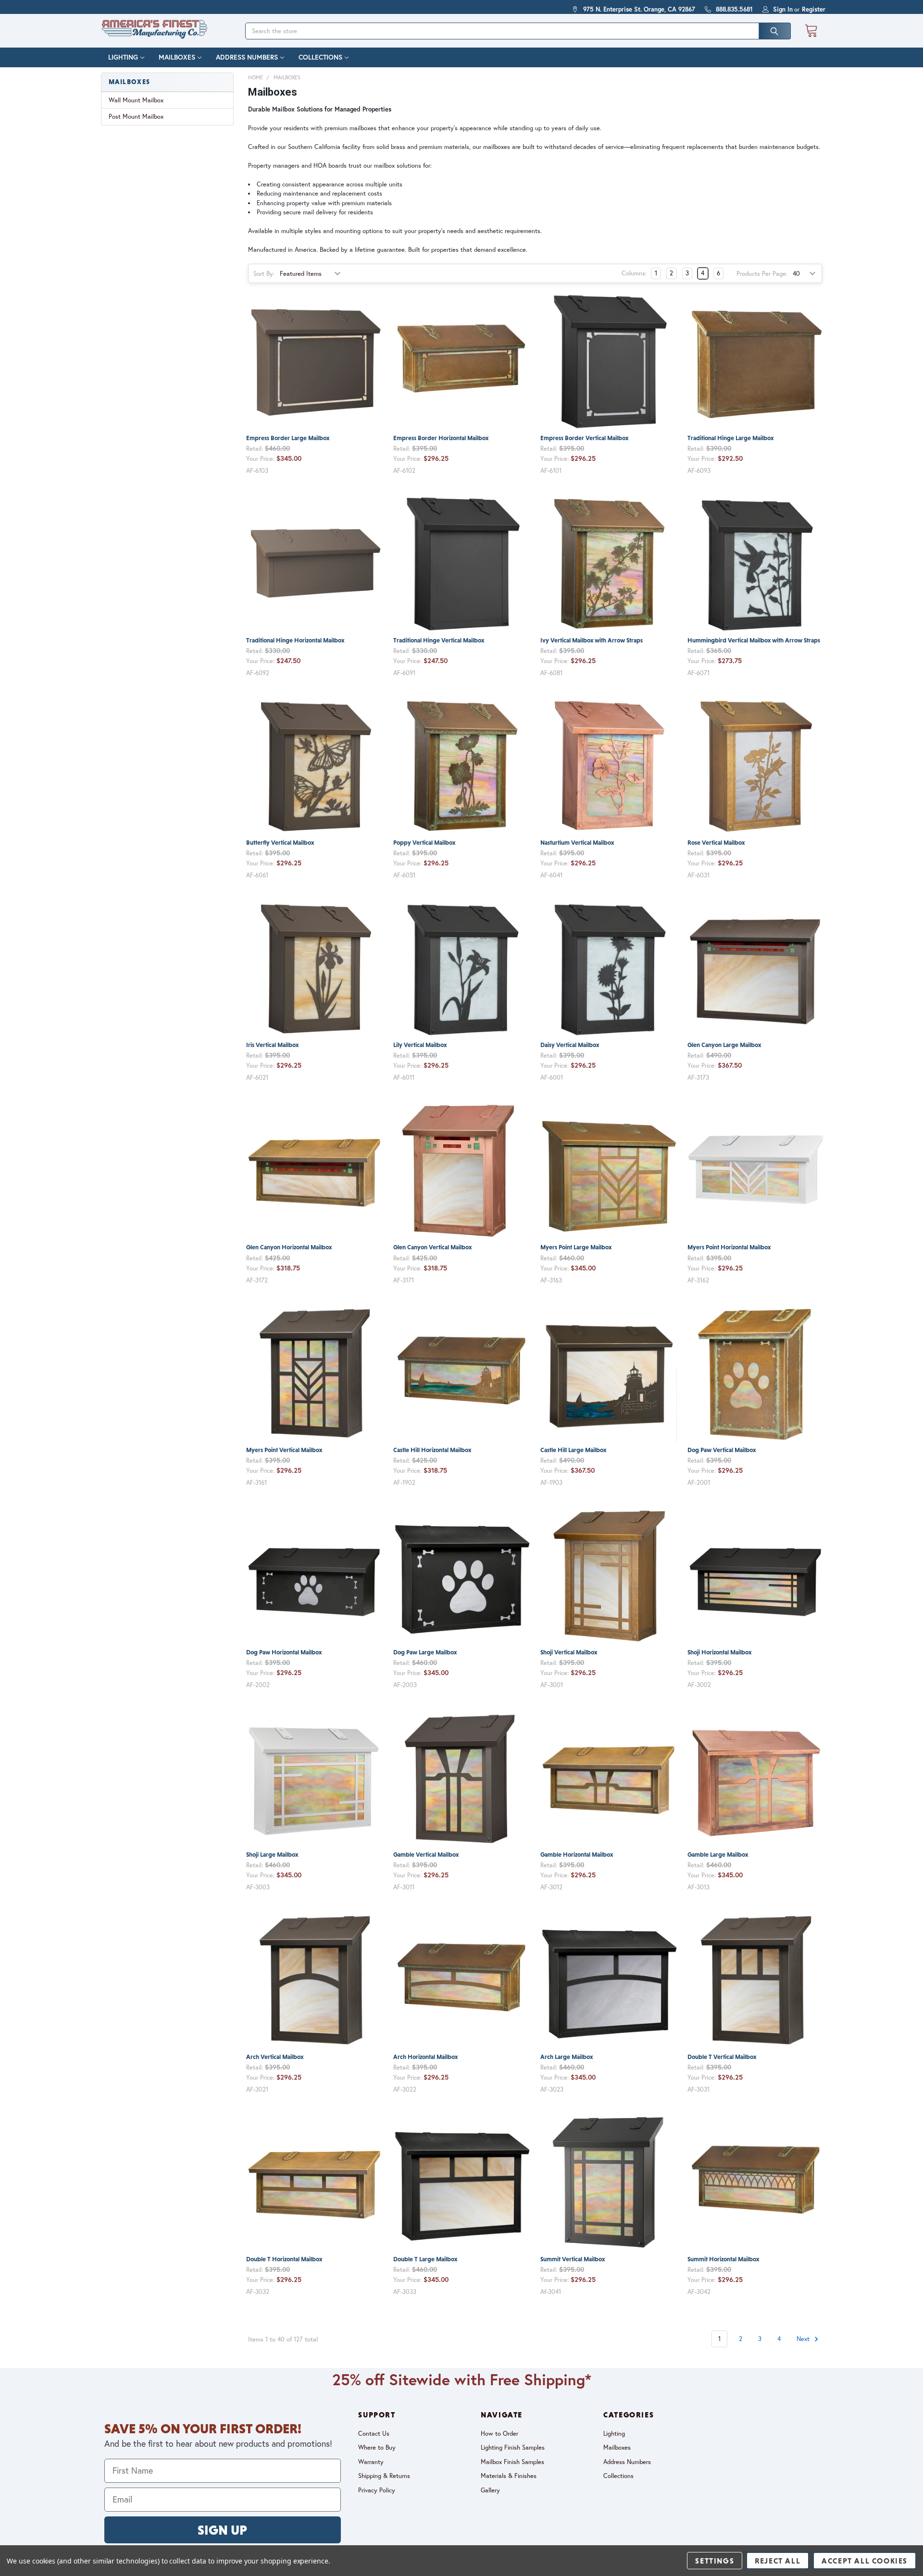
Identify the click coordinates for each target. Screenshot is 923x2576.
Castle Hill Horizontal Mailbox (432, 1450)
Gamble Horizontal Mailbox (577, 1855)
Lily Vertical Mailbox (420, 1045)
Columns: (634, 273)
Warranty (371, 2462)
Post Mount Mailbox (136, 116)
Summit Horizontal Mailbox (723, 2259)
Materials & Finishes (509, 2476)
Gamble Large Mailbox (718, 1855)
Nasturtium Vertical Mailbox (577, 843)
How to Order (499, 2433)
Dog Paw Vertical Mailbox (722, 1450)
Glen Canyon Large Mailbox (724, 1045)
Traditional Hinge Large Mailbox (730, 438)
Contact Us (374, 2433)
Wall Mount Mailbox (136, 100)
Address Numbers (247, 57)
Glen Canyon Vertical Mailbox (432, 1247)
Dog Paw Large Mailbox (425, 1652)
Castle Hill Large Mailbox (573, 1450)
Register (814, 9)
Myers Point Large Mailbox (576, 1247)
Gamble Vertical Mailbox (426, 1855)
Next (804, 2339)
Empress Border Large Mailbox (288, 438)
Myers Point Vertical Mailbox (284, 1450)
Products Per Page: (762, 273)
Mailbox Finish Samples (512, 2462)
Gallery (490, 2490)
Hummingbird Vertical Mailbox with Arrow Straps (754, 640)
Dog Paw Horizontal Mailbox (284, 1652)
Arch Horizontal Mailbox (425, 2057)
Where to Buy (377, 2447)
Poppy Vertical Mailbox (424, 843)
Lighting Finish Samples (513, 2447)
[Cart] (811, 31)
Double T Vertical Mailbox (722, 2057)
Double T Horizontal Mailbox (284, 2259)
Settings (715, 2561)
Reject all (778, 2561)
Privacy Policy (377, 2490)
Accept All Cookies (865, 2561)
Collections (320, 57)
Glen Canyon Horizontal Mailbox (289, 1247)
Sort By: (264, 273)
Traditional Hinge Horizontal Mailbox (295, 640)
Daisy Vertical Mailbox (570, 1045)
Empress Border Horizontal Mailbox (441, 438)
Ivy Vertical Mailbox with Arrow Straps (592, 640)
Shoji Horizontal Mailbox (719, 1652)
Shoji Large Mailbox (272, 1855)
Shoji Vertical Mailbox (569, 1652)
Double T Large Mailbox (425, 2259)
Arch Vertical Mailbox (275, 2057)
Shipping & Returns (384, 2476)
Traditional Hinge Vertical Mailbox (439, 640)
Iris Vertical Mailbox (272, 1045)
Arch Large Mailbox (567, 2057)
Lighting (123, 57)
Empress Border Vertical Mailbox (584, 438)
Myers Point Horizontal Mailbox (729, 1247)
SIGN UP (222, 2530)
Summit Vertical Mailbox (573, 2259)
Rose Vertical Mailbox (716, 843)
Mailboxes (177, 57)
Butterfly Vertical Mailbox (280, 843)
